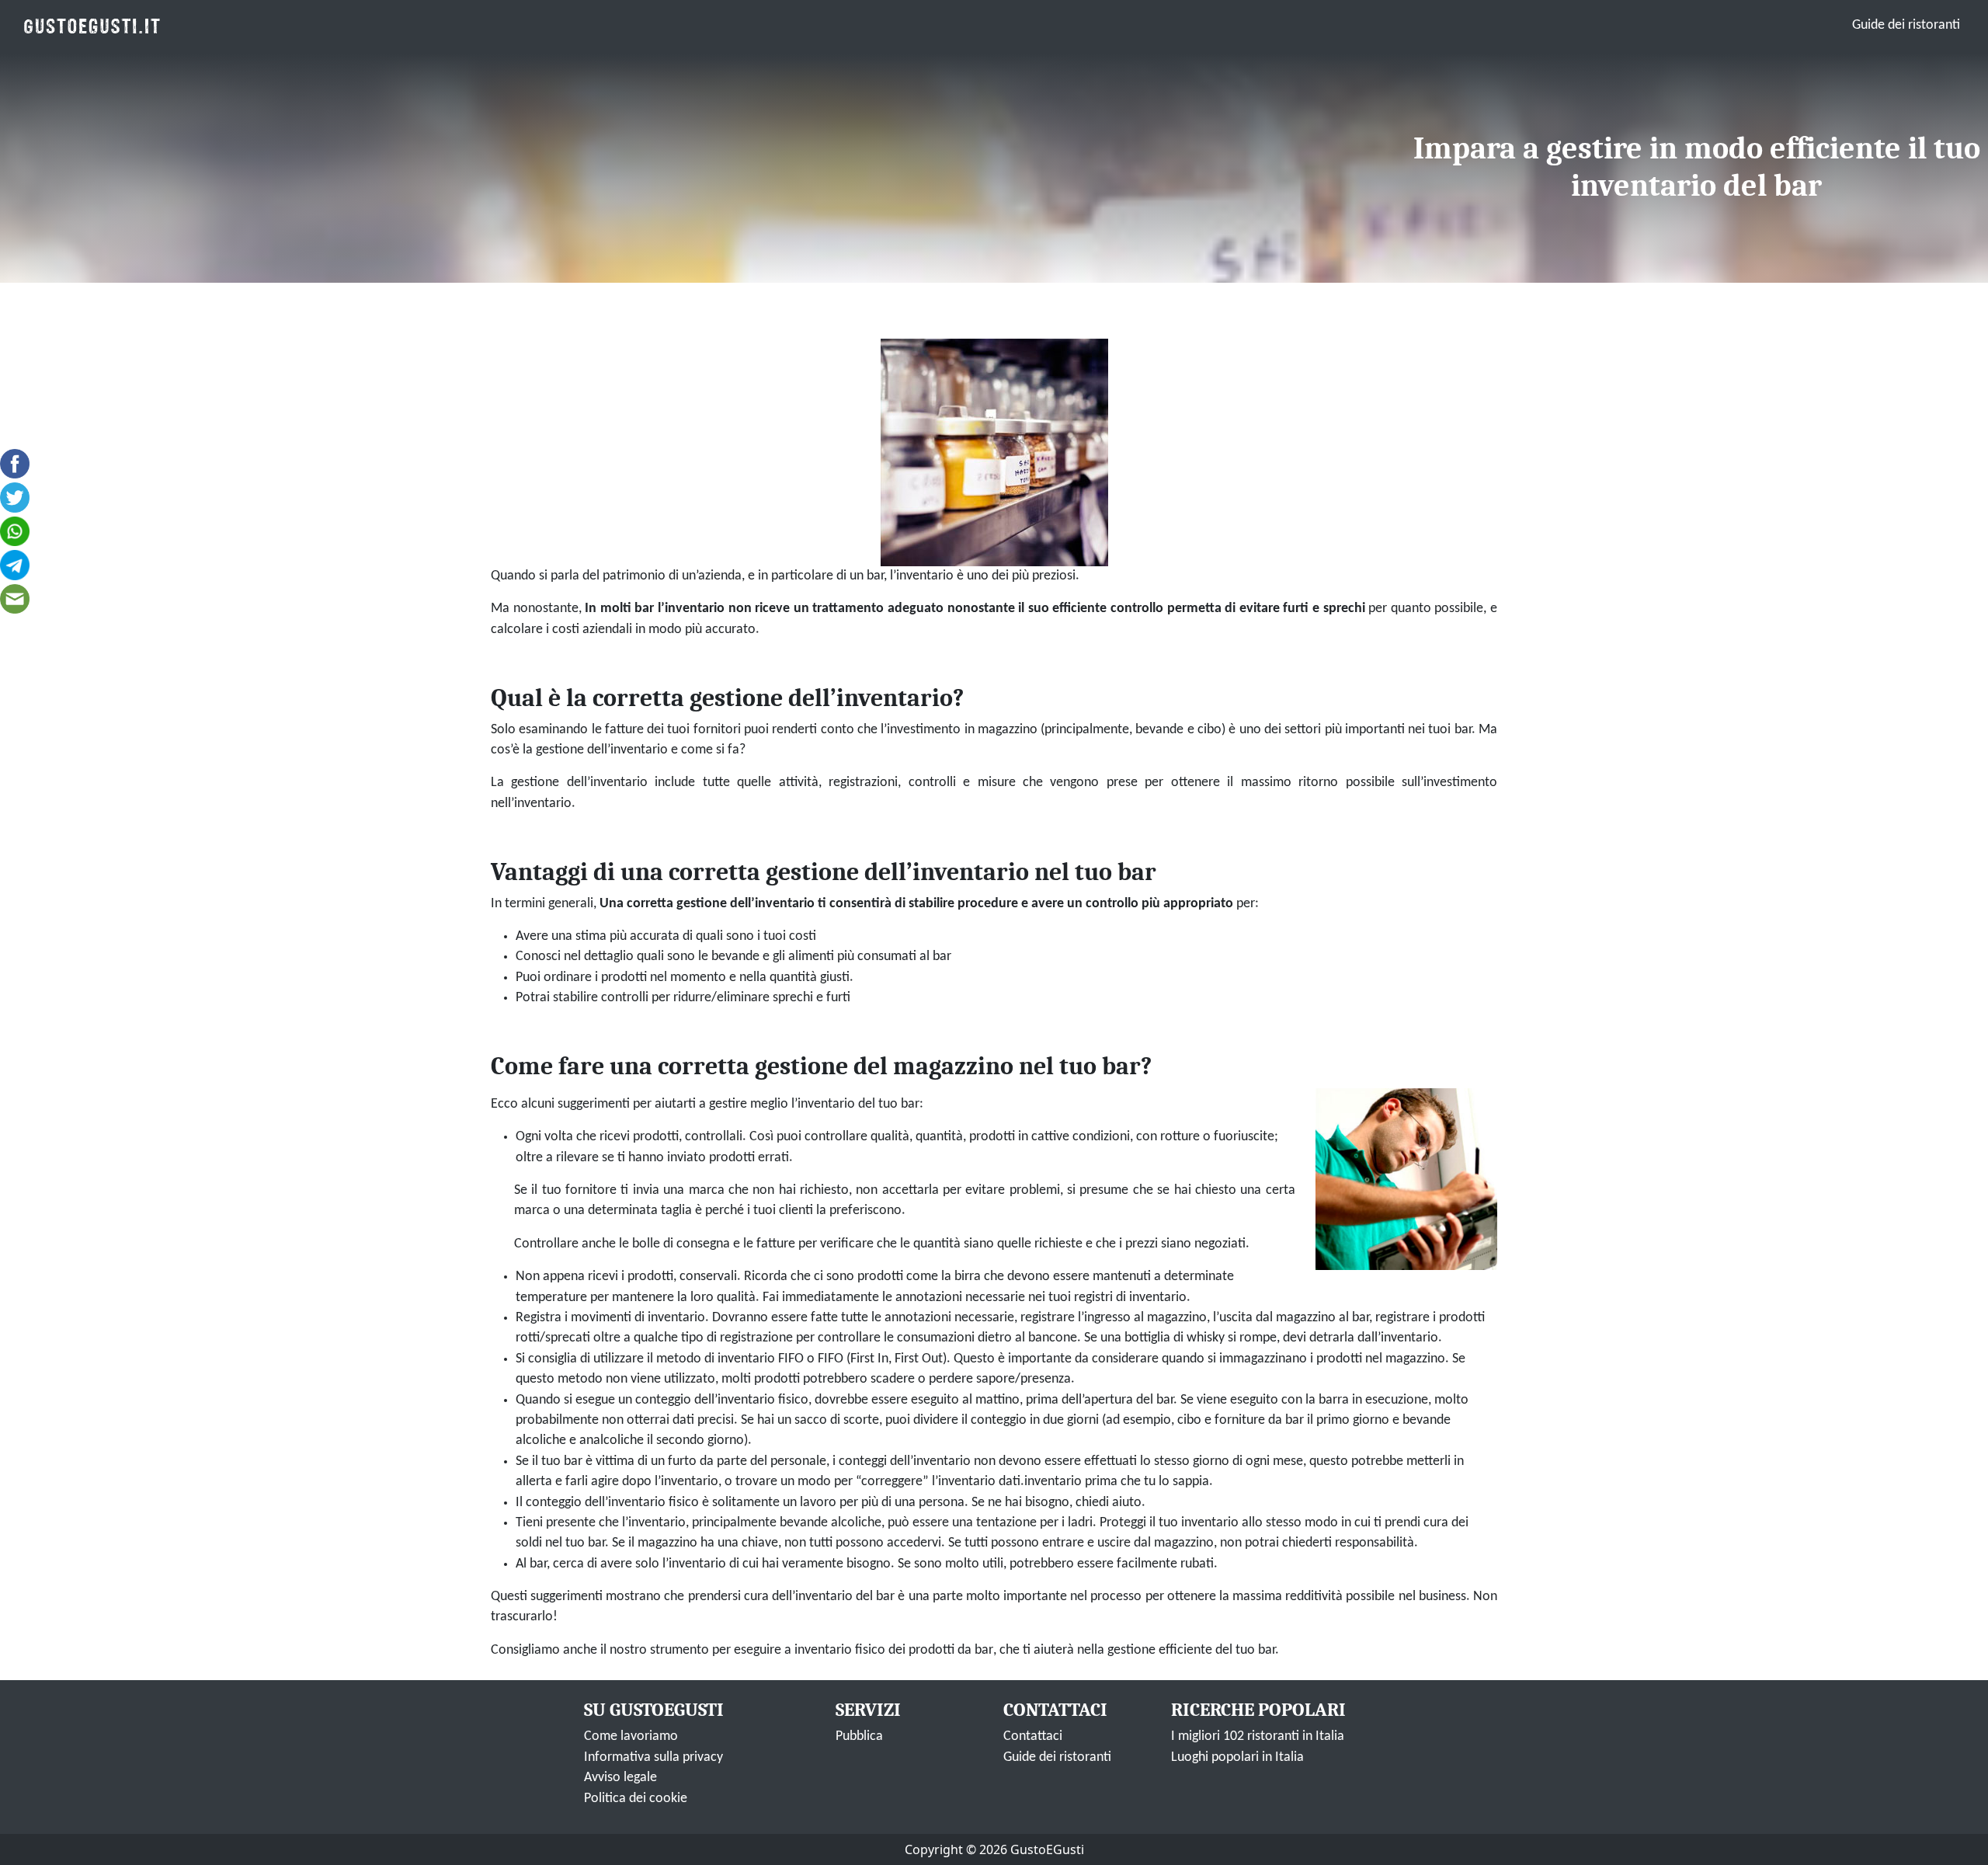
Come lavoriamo (631, 1736)
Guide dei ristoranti (1906, 25)
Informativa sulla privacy (653, 1757)
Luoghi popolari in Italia (1237, 1757)
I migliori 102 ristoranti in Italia (1258, 1736)
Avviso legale (620, 1778)
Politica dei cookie (636, 1799)
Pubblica (859, 1736)
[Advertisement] (703, 166)
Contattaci (1033, 1736)
